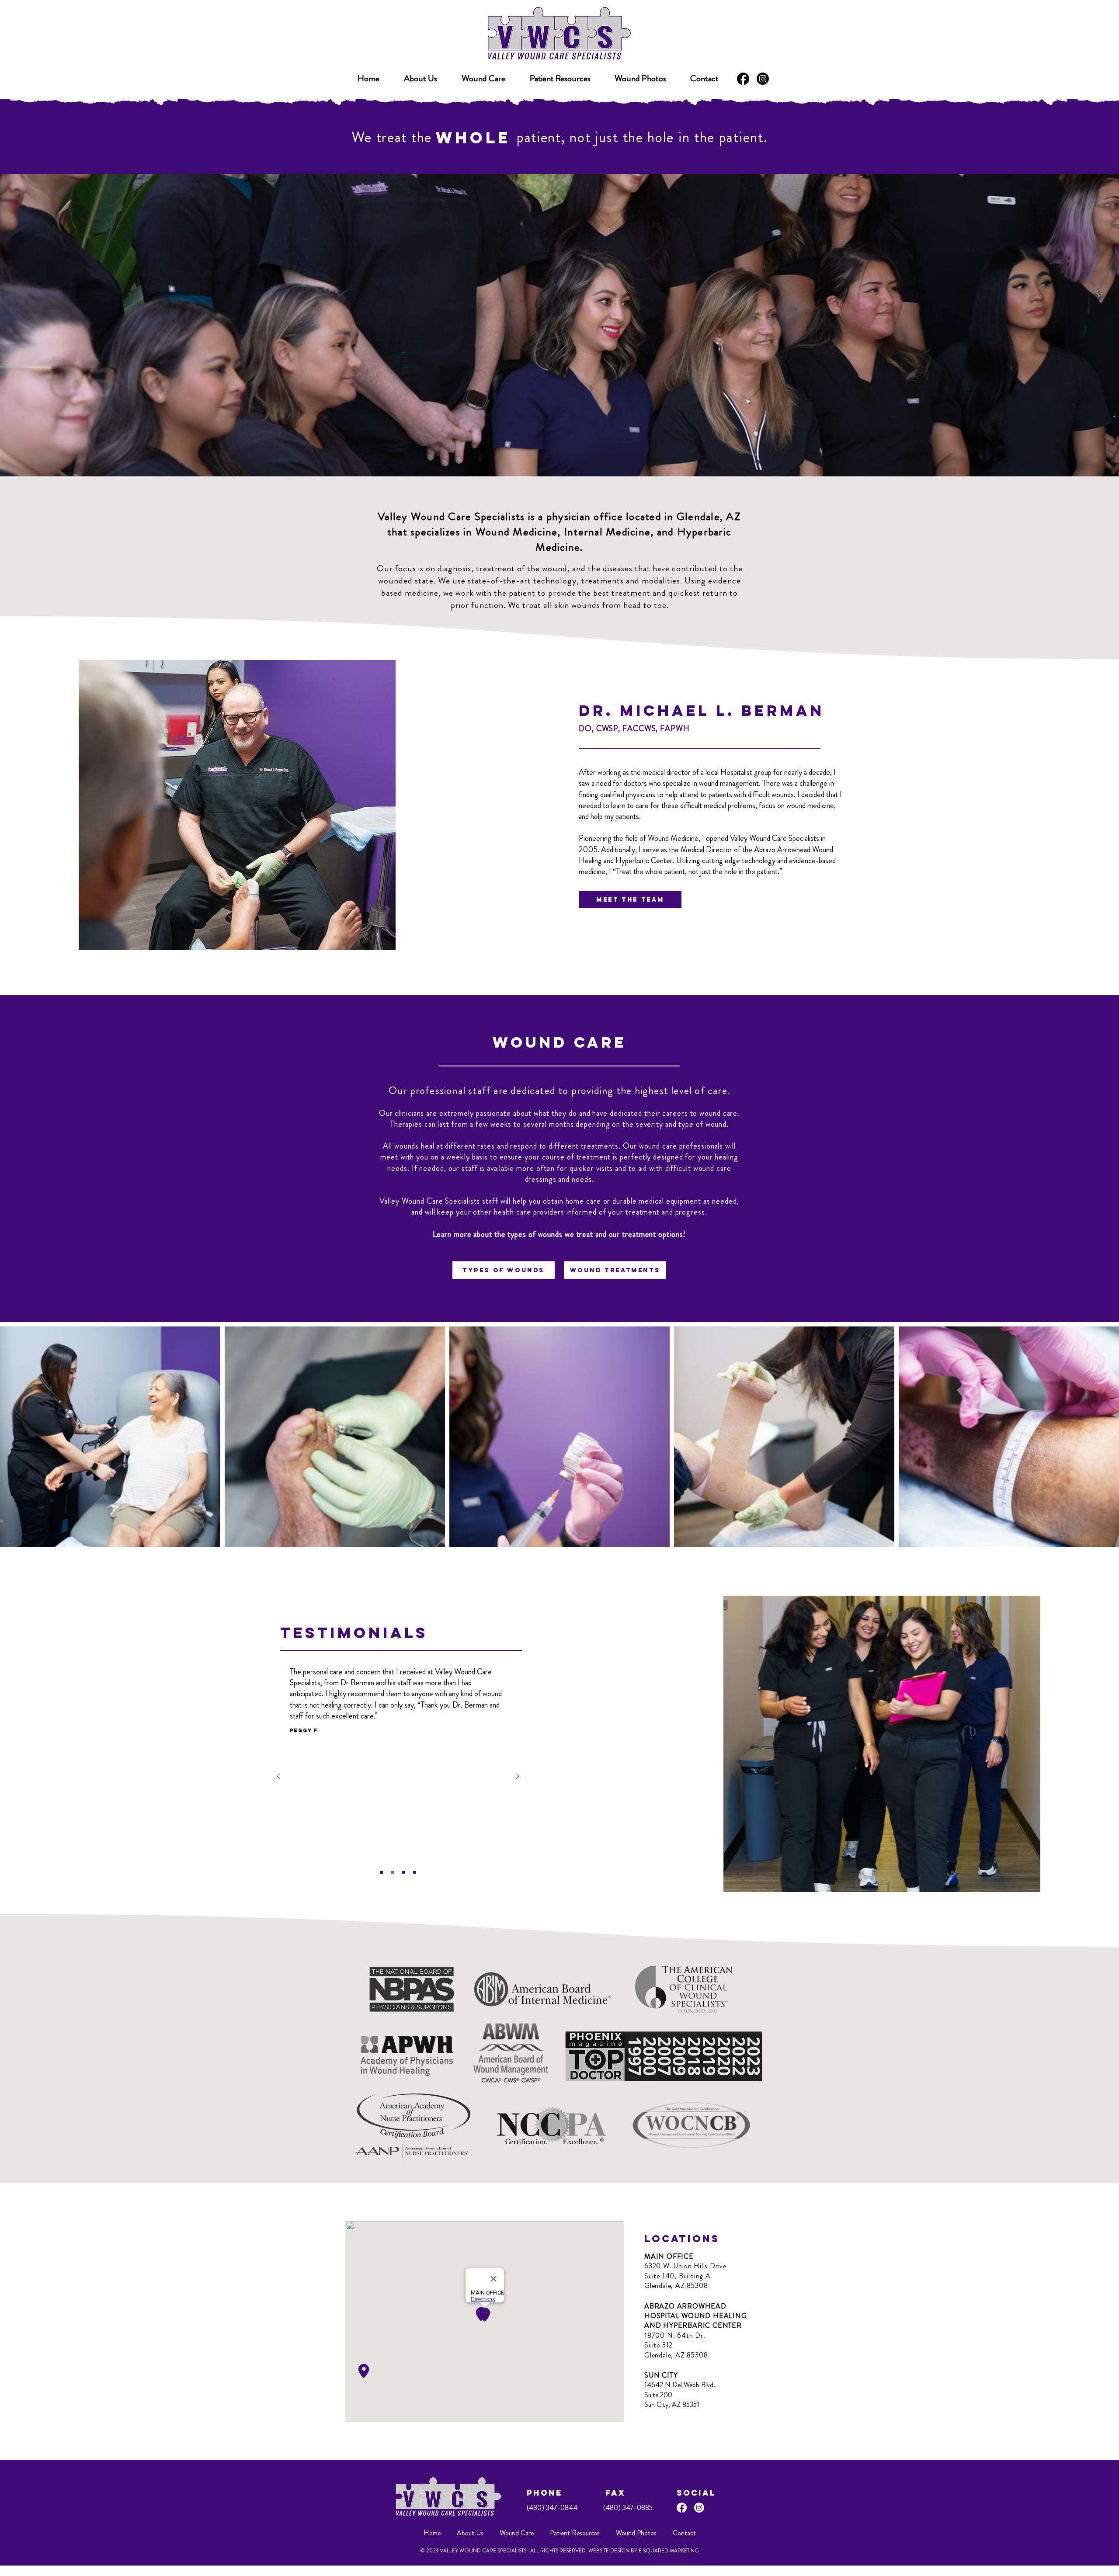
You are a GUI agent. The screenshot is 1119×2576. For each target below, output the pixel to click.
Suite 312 (659, 2345)
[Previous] (278, 1777)
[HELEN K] (382, 1872)
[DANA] (414, 1872)
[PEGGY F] (393, 1872)
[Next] (518, 1777)
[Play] (888, 138)
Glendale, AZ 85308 (676, 2286)
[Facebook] (743, 79)
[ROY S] (403, 1872)
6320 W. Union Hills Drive (685, 2266)
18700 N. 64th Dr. (675, 2335)
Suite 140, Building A (678, 2276)
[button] (560, 79)
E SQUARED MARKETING (669, 2551)
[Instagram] (763, 79)
